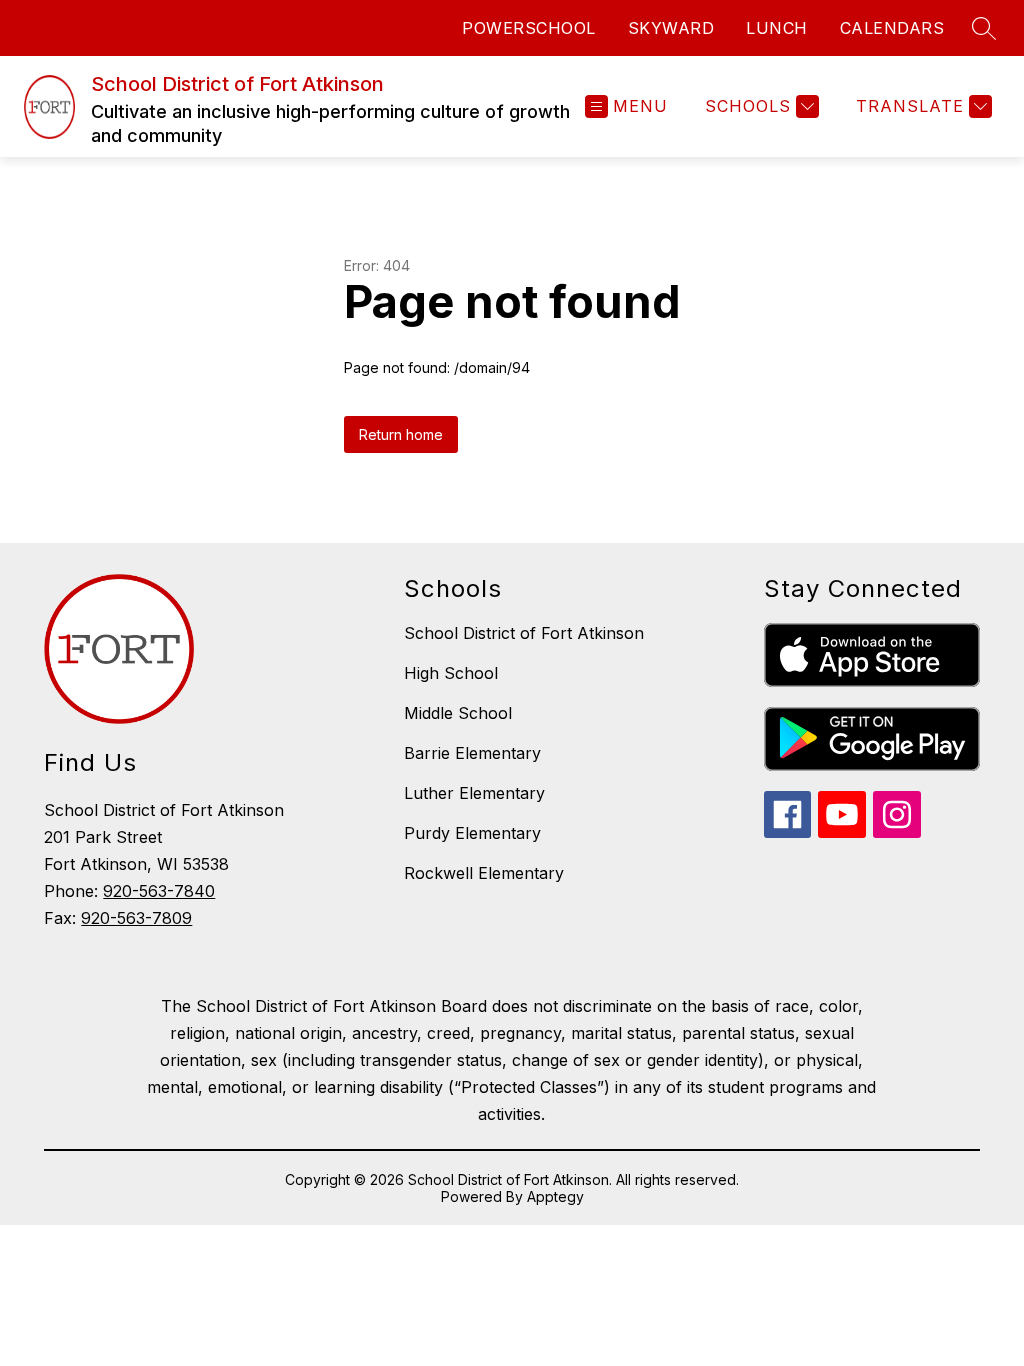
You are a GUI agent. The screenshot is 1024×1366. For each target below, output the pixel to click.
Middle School (458, 713)
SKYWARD (671, 28)
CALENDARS (892, 28)
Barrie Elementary (472, 753)
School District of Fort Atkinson (524, 633)
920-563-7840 (159, 891)
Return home (401, 434)
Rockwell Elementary (484, 873)
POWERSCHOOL (529, 28)
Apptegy (555, 1196)
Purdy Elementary (472, 833)
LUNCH (777, 28)
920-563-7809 (136, 918)
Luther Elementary (474, 793)
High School (451, 673)
